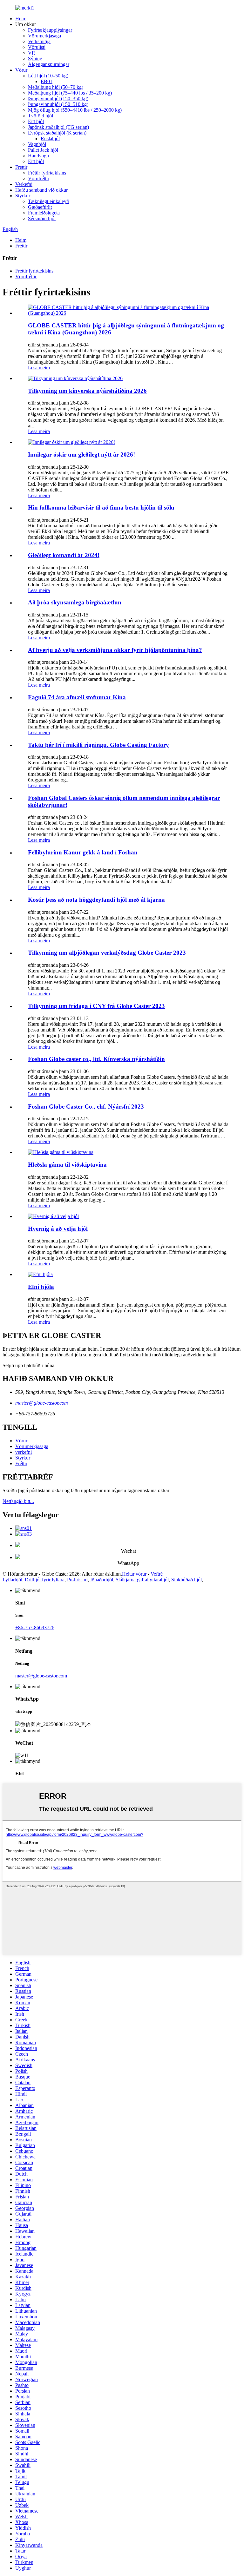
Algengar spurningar (49, 64)
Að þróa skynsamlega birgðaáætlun (75, 602)
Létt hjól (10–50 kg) (48, 76)
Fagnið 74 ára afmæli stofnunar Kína (77, 697)
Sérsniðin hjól (42, 218)
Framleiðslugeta (44, 213)
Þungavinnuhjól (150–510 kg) (58, 104)
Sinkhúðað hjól (186, 1580)
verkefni (24, 1452)
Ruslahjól (50, 138)
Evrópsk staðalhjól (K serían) (57, 133)
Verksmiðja (39, 41)
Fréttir (21, 167)
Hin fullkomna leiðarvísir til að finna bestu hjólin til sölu (101, 507)
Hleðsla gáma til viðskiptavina (67, 1165)
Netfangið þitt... (18, 1501)
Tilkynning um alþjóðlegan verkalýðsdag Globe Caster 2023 (107, 953)
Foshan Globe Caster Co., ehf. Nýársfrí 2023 (86, 1107)
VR (32, 53)
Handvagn (38, 156)
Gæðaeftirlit (40, 207)
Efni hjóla (41, 1287)
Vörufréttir (39, 178)
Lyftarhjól (12, 1580)
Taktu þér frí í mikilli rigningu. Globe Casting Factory (98, 745)
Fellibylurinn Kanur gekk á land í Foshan (83, 852)
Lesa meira (39, 368)
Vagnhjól (37, 144)
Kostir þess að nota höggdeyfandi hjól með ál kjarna (96, 900)
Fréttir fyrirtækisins (47, 173)
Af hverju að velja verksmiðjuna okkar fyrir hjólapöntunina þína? (115, 650)
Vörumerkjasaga (44, 36)
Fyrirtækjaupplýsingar (50, 30)
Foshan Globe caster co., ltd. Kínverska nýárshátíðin (96, 1059)
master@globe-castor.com (42, 1403)
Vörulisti (37, 47)
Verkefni (24, 184)
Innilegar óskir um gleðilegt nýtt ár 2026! (81, 455)
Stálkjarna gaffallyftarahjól (142, 1580)
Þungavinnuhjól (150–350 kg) (58, 99)
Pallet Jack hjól (43, 150)
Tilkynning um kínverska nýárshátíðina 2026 (87, 391)
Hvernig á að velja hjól (58, 1229)
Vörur (21, 70)
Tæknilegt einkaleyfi (49, 201)
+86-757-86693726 (35, 1627)
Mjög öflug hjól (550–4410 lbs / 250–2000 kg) (75, 110)
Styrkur (23, 196)
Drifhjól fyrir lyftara (45, 1580)
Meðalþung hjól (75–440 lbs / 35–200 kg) (70, 93)
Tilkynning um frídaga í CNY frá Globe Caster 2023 (96, 1006)
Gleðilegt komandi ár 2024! (64, 555)
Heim (21, 19)
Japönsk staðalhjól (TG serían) (58, 127)
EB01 (47, 81)
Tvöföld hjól (41, 116)
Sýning (35, 59)
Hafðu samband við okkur (41, 190)
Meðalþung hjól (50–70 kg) (56, 87)
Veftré (157, 1574)
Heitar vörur (134, 1574)
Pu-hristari (77, 1580)
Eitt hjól (36, 121)
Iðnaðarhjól (102, 1580)
